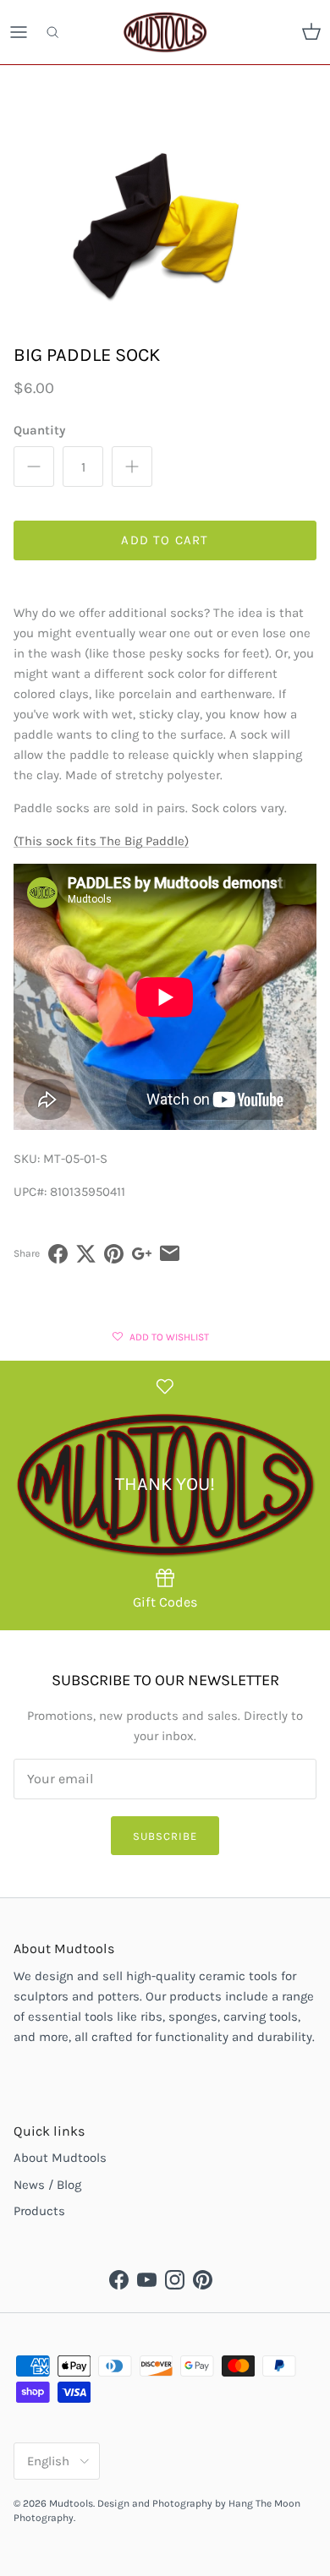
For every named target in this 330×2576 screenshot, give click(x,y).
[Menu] (19, 32)
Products (39, 2211)
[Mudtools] (165, 32)
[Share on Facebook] (58, 1254)
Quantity (39, 430)
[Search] (64, 32)
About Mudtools (60, 2158)
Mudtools (71, 2503)
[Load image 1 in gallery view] (165, 226)
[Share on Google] (142, 1254)
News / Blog (47, 2185)
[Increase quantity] (132, 467)
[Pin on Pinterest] (114, 1254)
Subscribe (165, 1836)
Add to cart (165, 540)
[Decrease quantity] (34, 467)
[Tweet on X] (86, 1254)
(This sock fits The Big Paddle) (101, 841)
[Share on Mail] (170, 1254)
